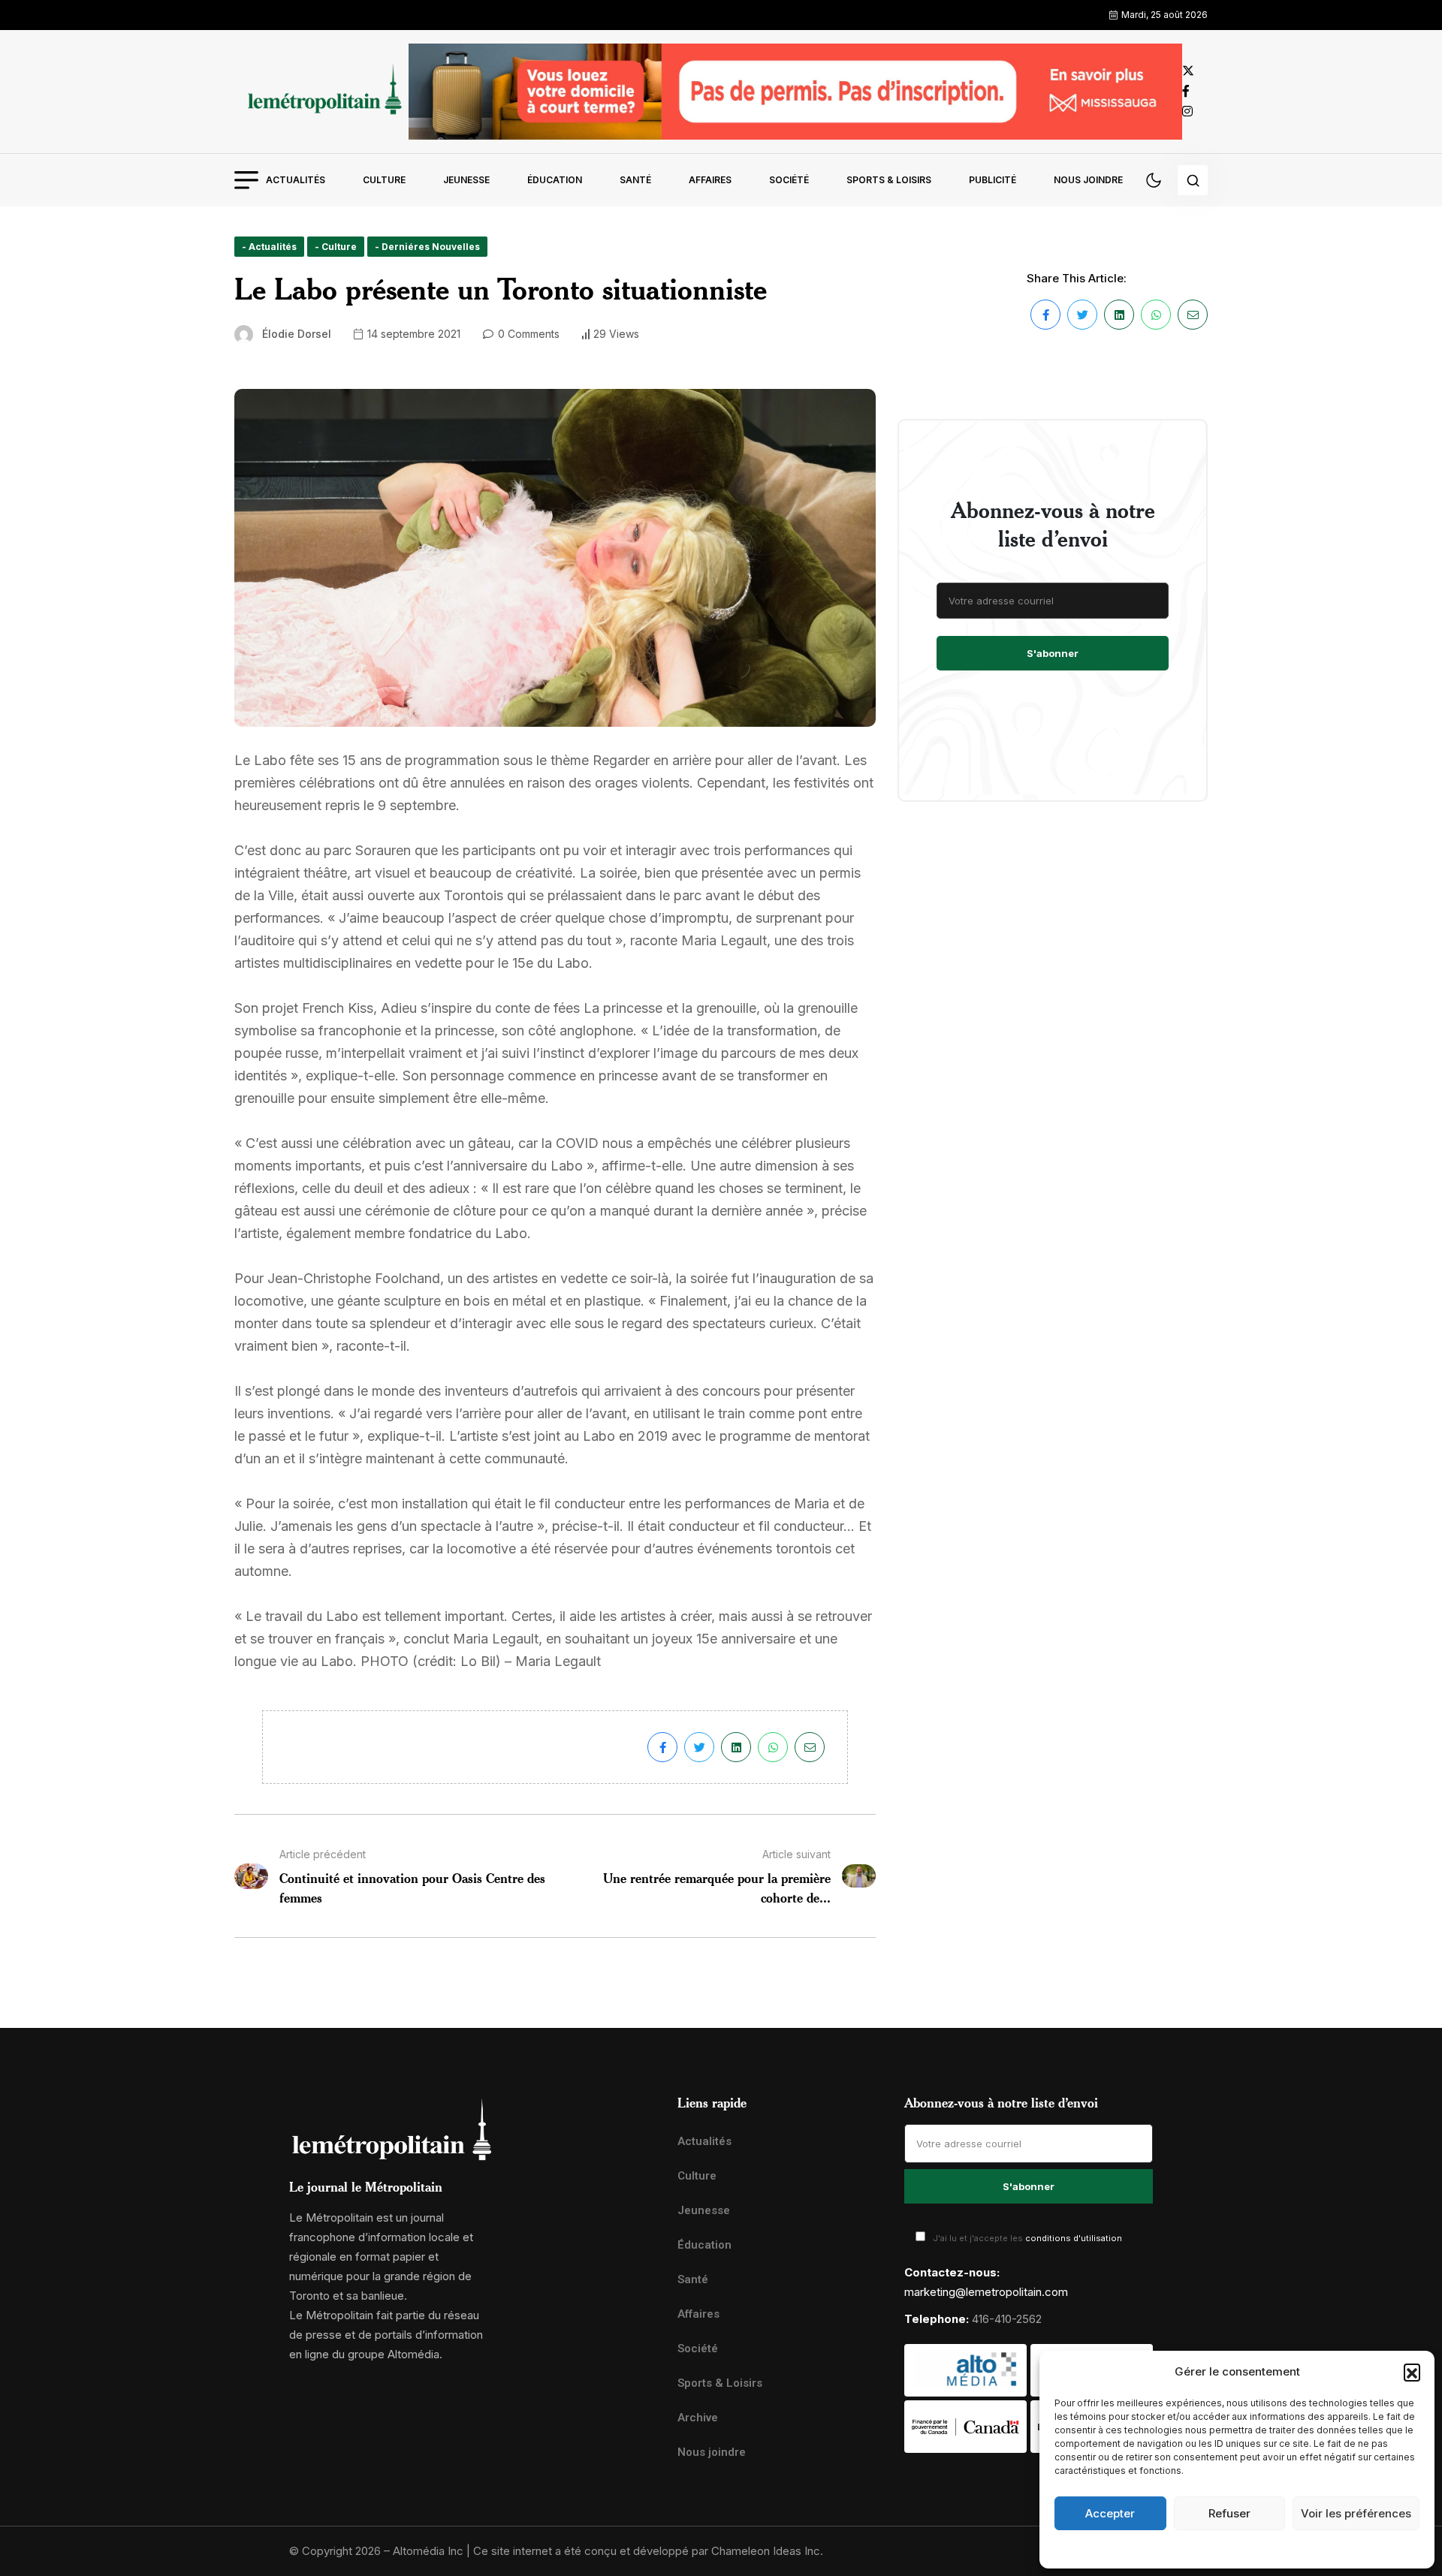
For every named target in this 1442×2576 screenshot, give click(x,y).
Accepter (1110, 2513)
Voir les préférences (1356, 2513)
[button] (1412, 2372)
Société (789, 180)
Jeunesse (466, 180)
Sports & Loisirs (889, 180)
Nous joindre (1088, 180)
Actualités (296, 180)
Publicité (993, 180)
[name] (321, 91)
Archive (698, 2418)
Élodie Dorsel (297, 334)
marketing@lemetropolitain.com (986, 2292)
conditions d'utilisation (1074, 2238)
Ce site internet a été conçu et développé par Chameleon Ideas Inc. (648, 2551)
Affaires (710, 180)
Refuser (1229, 2513)
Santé (635, 180)
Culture (384, 180)
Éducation (555, 180)
